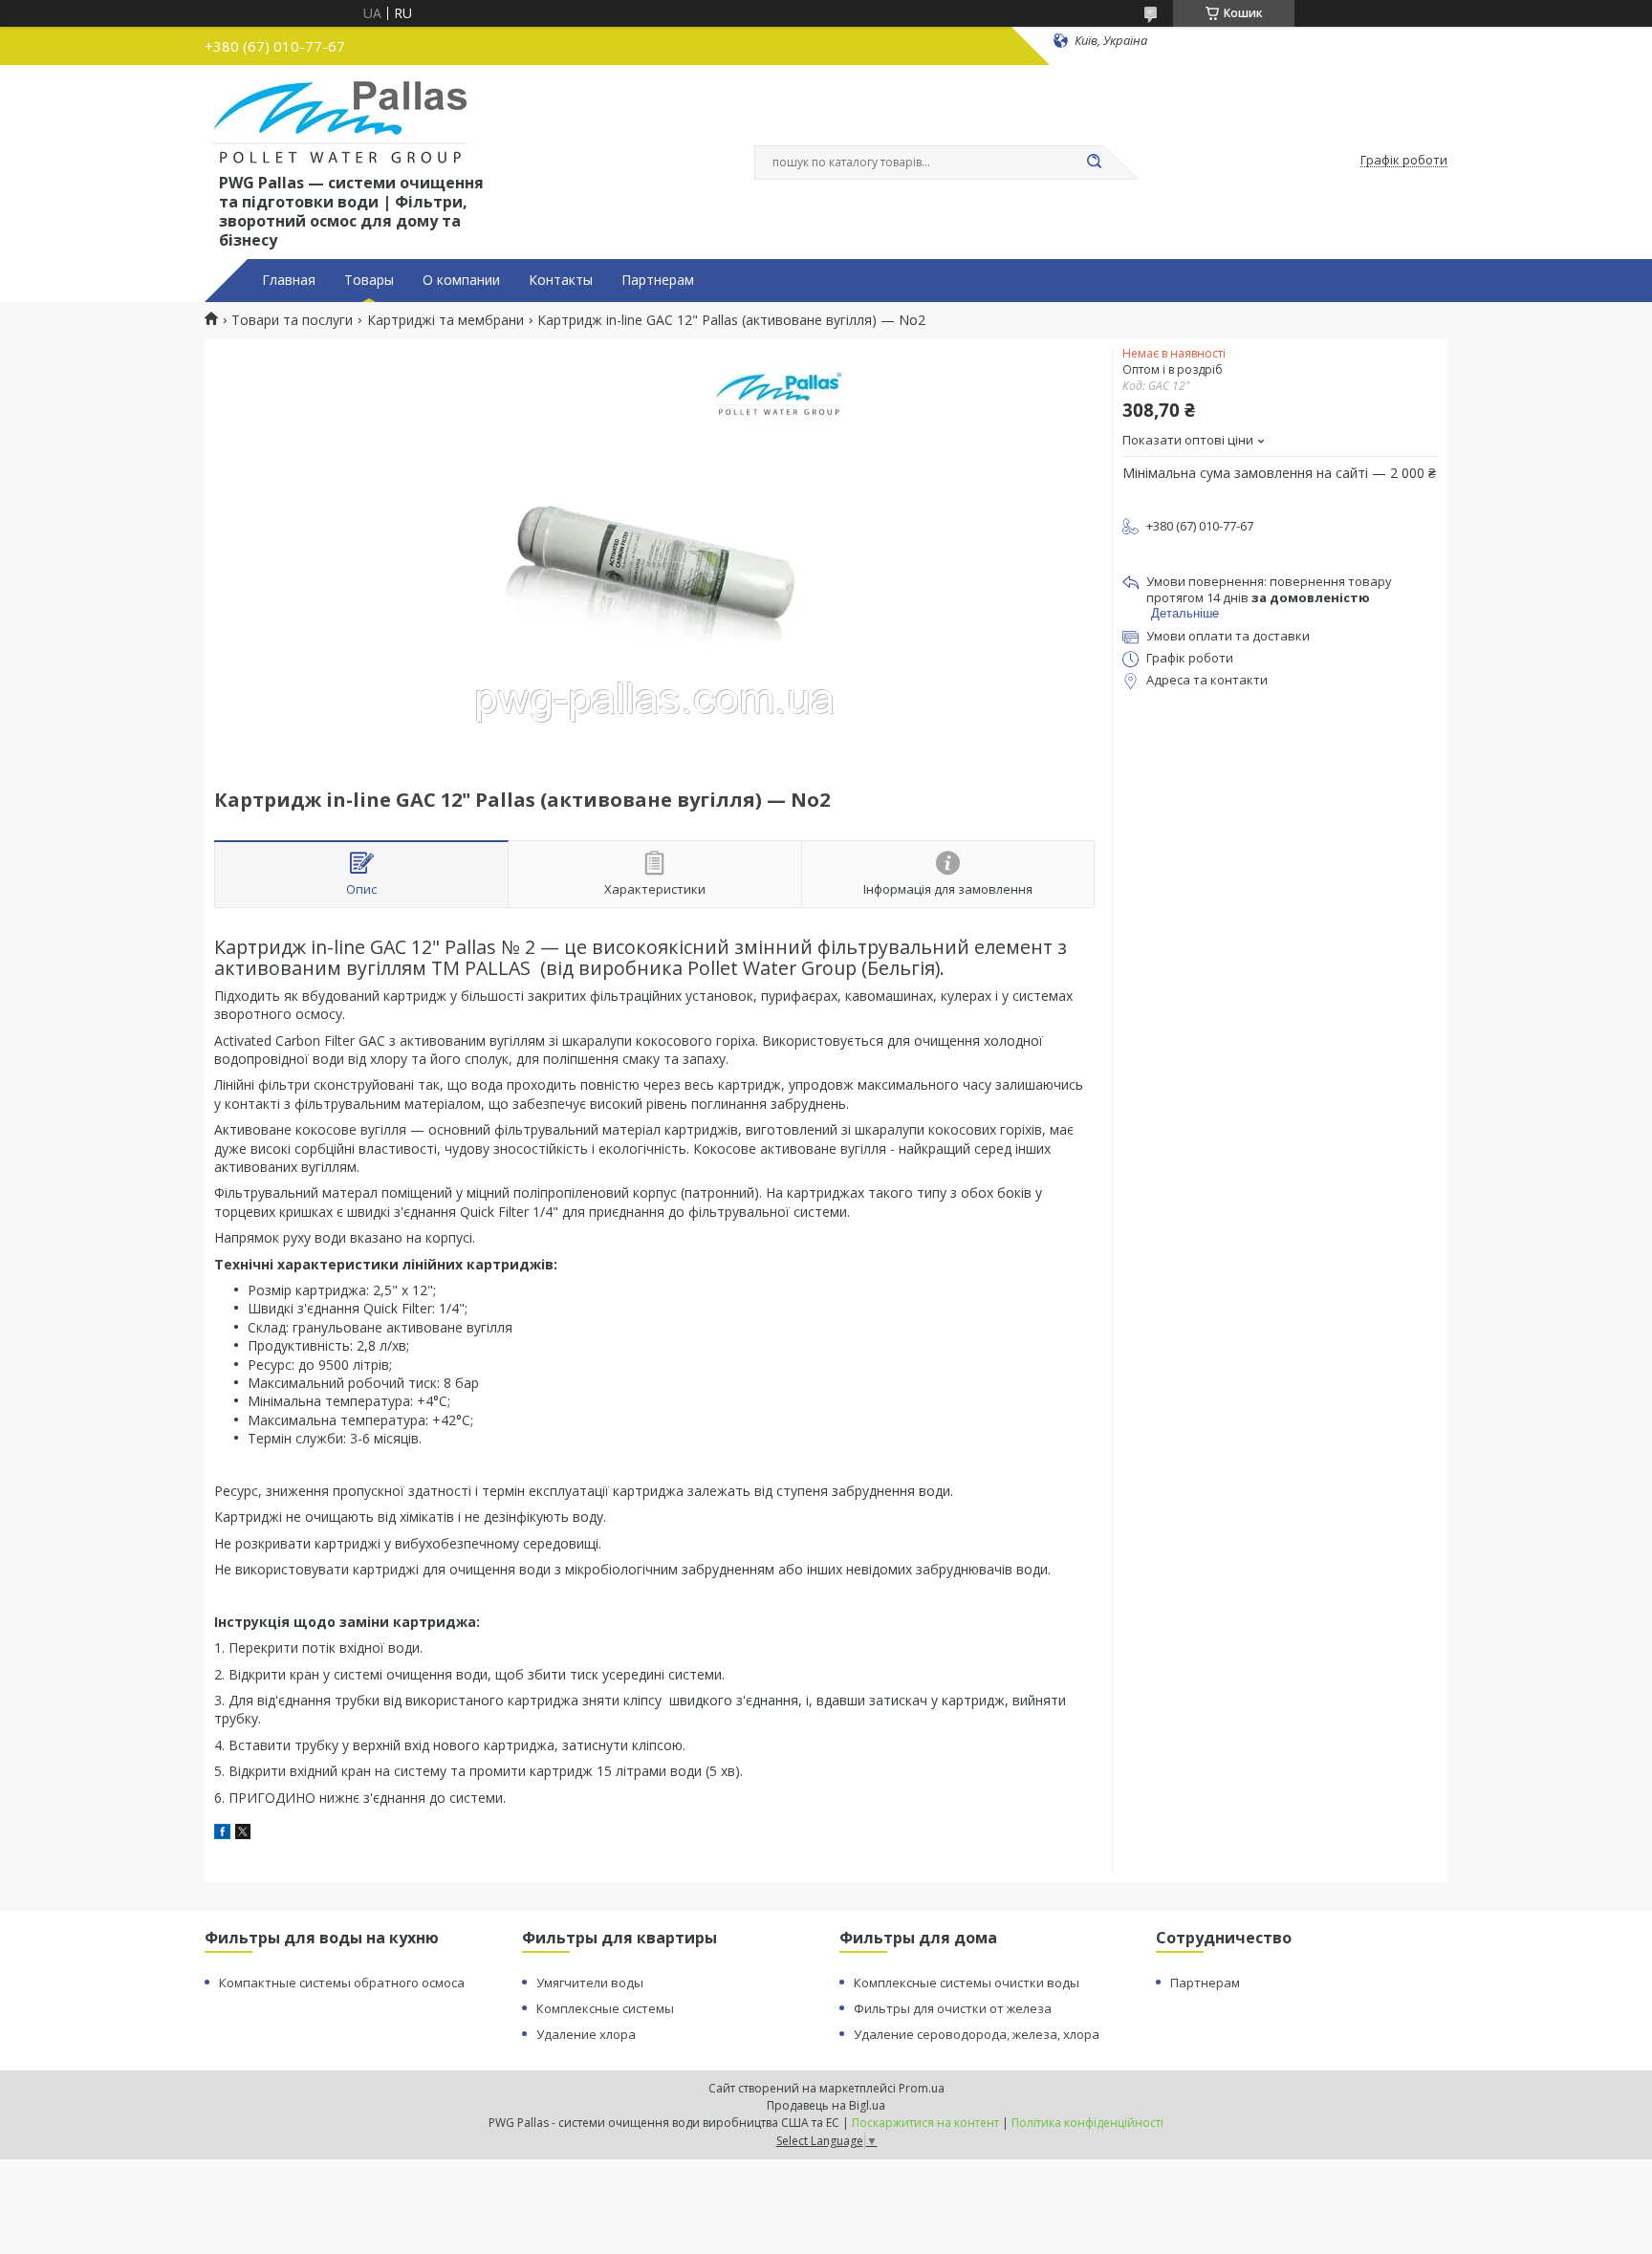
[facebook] (222, 1834)
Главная (289, 280)
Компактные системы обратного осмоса (342, 1983)
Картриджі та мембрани (446, 320)
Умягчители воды (590, 1983)
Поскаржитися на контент (925, 2123)
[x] (243, 1834)
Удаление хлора (586, 2034)
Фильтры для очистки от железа (953, 2008)
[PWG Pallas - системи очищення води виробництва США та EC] (340, 122)
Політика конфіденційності (1087, 2123)
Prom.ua (922, 2088)
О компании (461, 280)
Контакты (561, 280)
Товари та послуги (292, 320)
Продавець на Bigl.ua (826, 2105)
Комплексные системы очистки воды (967, 1983)
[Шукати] (1094, 163)
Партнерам (658, 280)
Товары (369, 280)
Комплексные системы (605, 2008)
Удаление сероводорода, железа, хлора (977, 2034)
